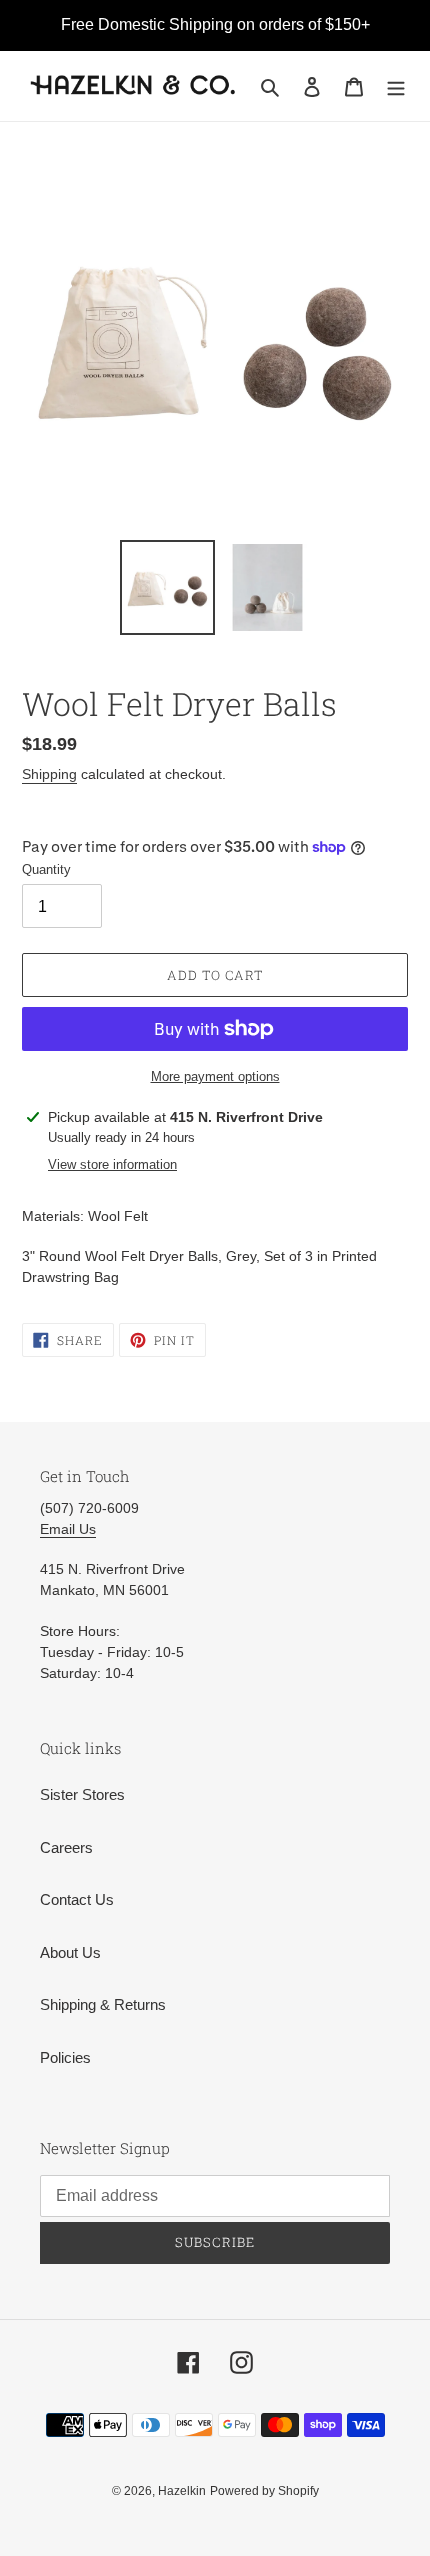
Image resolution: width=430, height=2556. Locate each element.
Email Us (68, 1529)
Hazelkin (182, 2491)
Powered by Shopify (264, 2491)
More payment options (215, 1076)
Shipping (49, 774)
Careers (66, 1847)
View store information (112, 1164)
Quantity (46, 869)
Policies (65, 2057)
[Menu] (396, 86)
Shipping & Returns (103, 2004)
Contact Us (77, 1899)
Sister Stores (82, 1794)
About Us (70, 1952)
